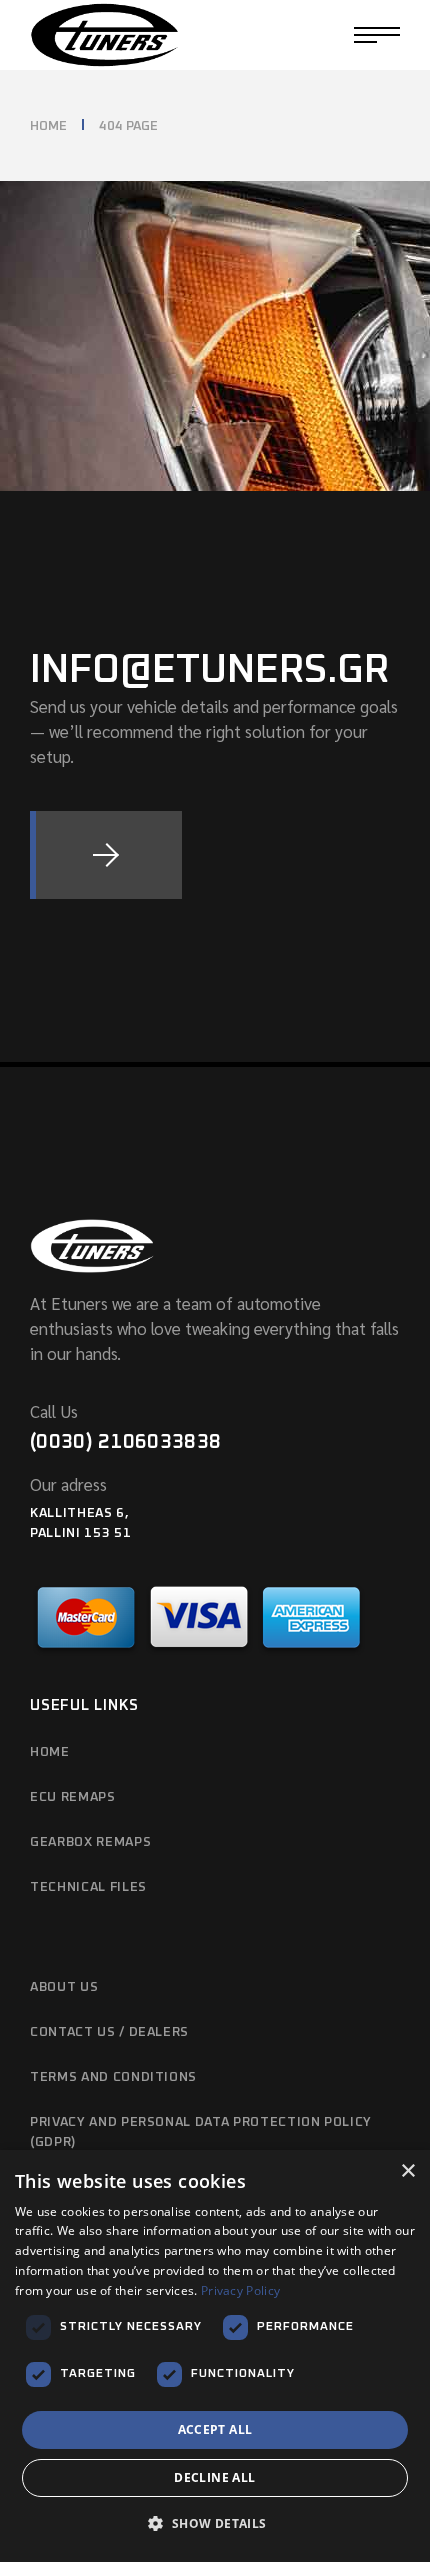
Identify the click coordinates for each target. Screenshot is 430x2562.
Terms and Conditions (113, 2077)
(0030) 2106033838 (125, 1442)
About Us (64, 1987)
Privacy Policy (240, 2290)
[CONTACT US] (106, 855)
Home (50, 1752)
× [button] (407, 2171)
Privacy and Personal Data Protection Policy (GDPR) (201, 2132)
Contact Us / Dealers (109, 2032)
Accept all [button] (215, 2429)
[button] (214, 2524)
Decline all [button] (214, 2477)
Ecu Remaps (73, 1797)
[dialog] (215, 2356)
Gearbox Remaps (90, 1842)
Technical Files (88, 1887)
